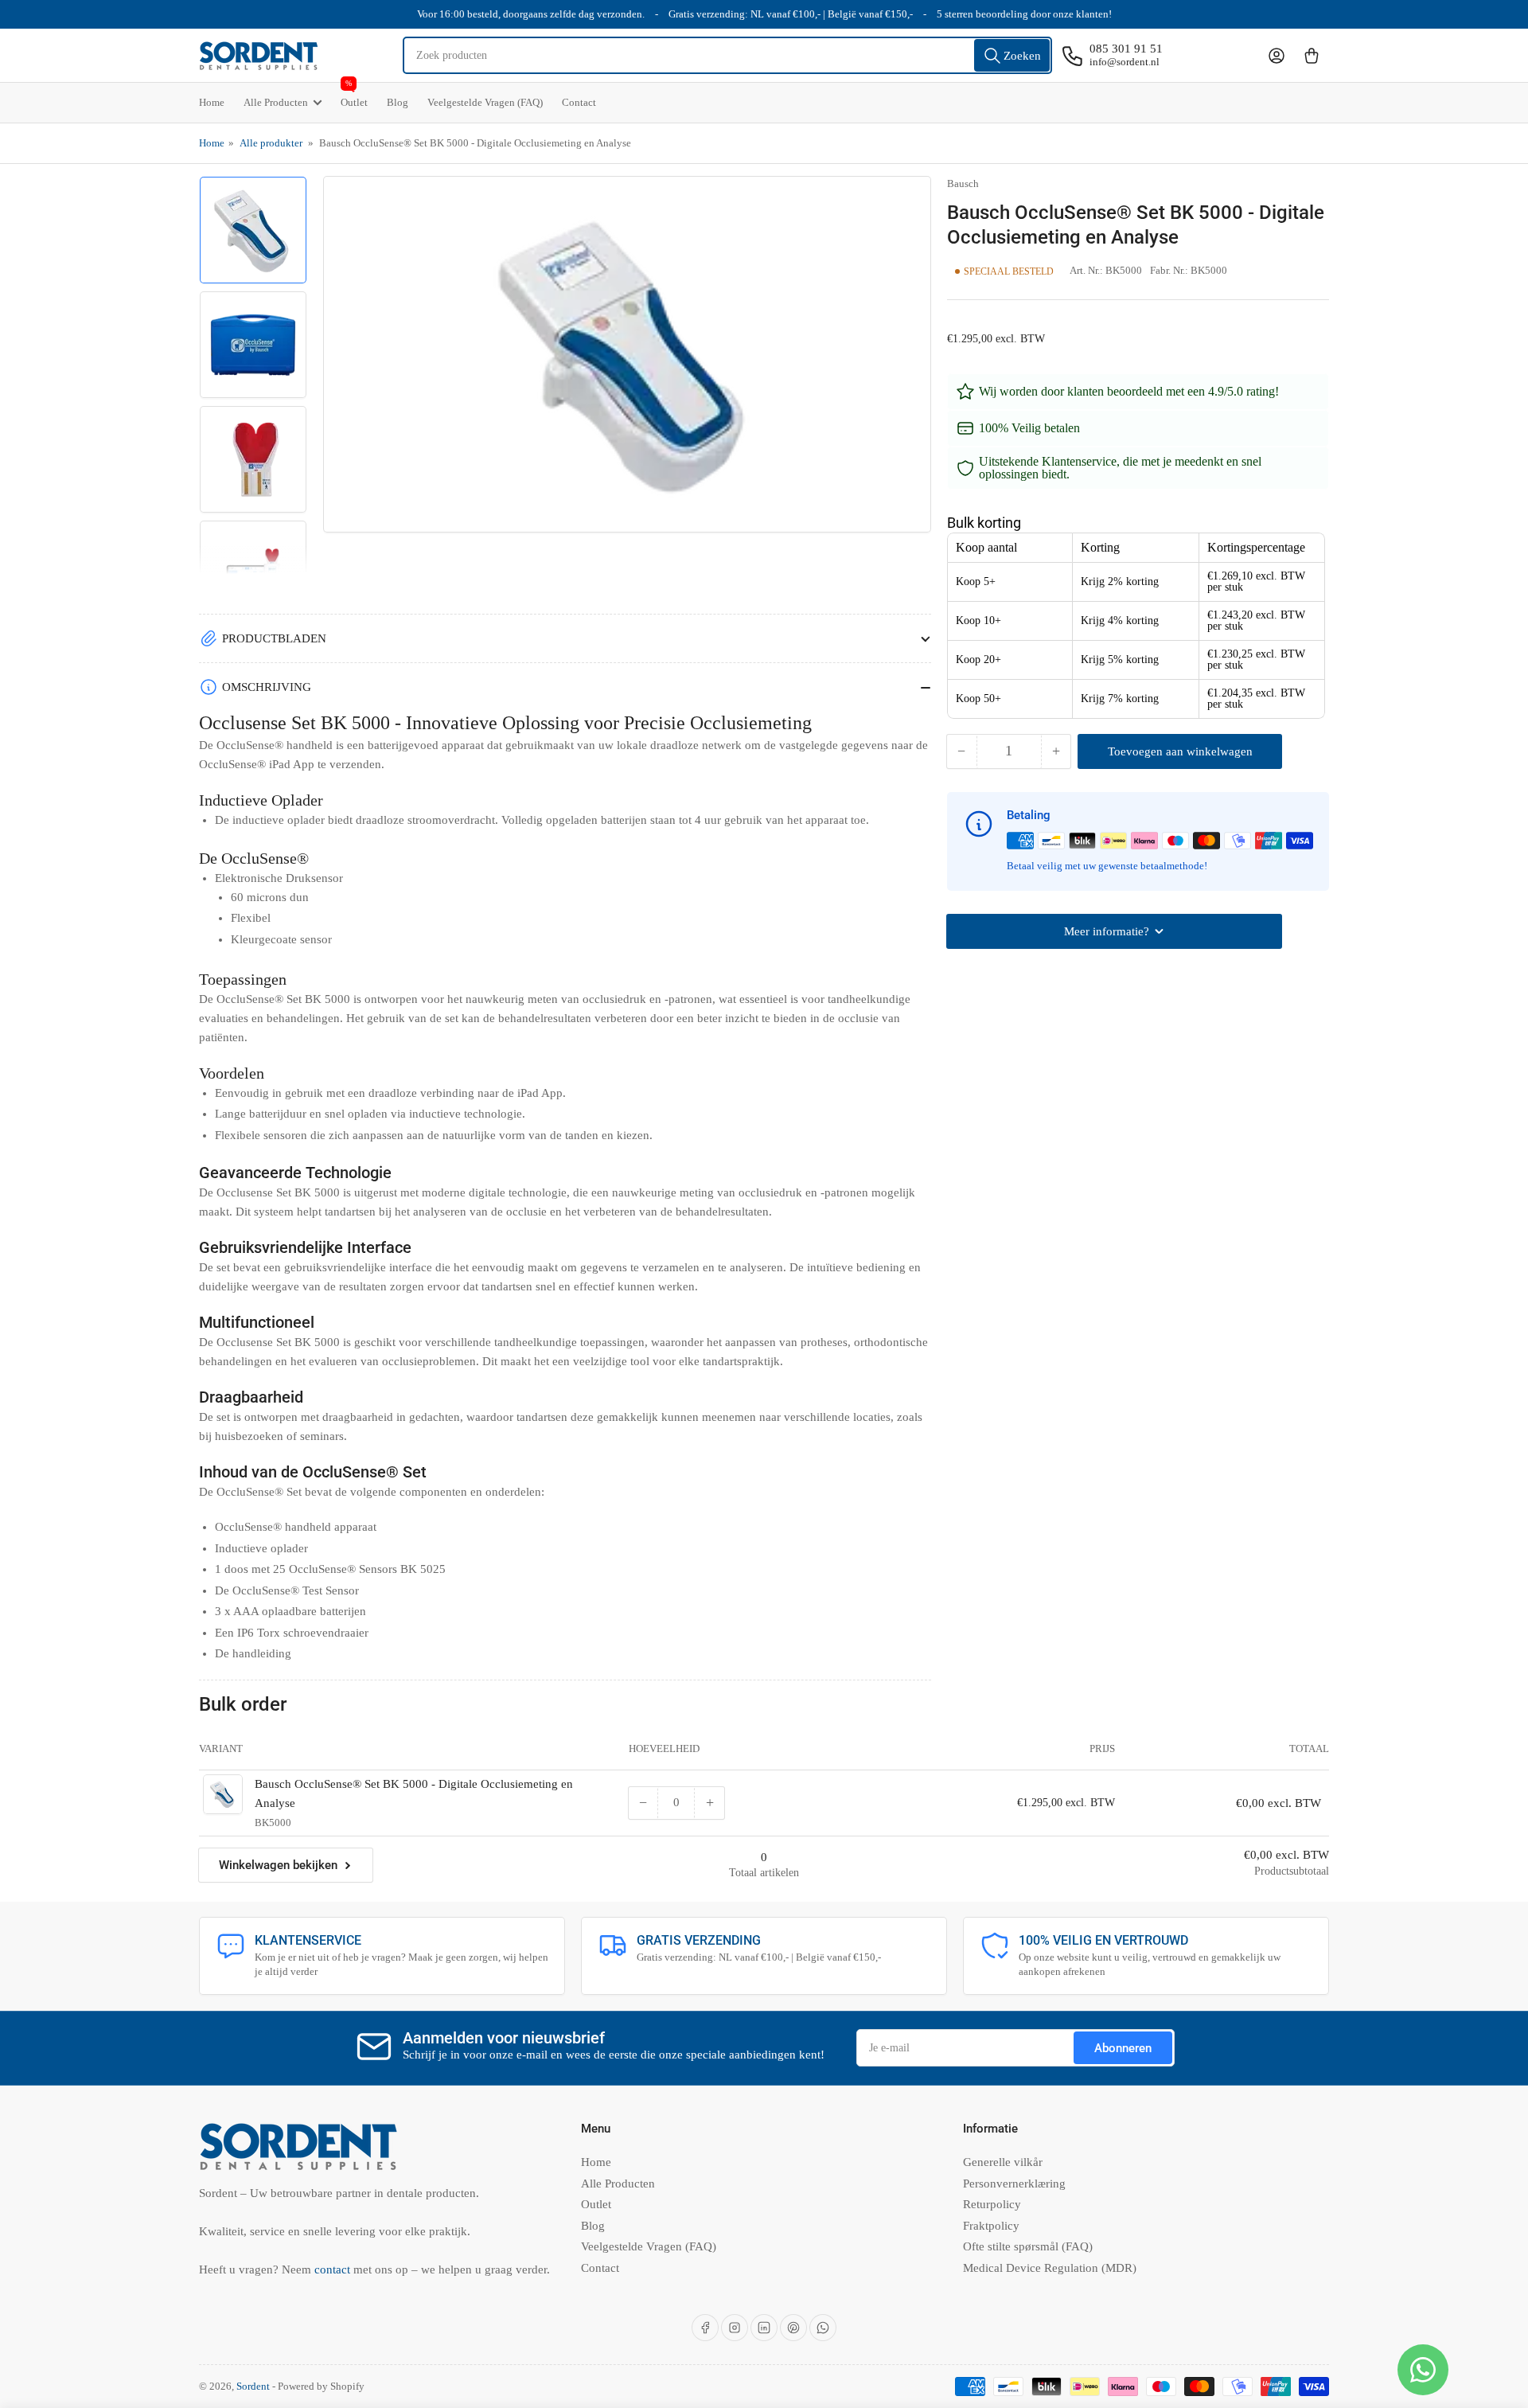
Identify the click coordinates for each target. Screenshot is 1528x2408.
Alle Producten (276, 102)
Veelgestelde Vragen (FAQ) (485, 102)
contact (334, 2269)
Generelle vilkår (1003, 2162)
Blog (398, 102)
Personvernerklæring (1014, 2184)
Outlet (354, 96)
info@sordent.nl (1125, 62)
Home (212, 102)
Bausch (963, 183)
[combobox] (728, 55)
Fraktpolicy (991, 2226)
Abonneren (1123, 2048)
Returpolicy (992, 2204)
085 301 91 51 (1126, 49)
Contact (579, 102)
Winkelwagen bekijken (278, 1865)
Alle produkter (271, 143)
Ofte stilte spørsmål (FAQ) (1028, 2246)
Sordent (253, 2386)
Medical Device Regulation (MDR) (1050, 2268)
